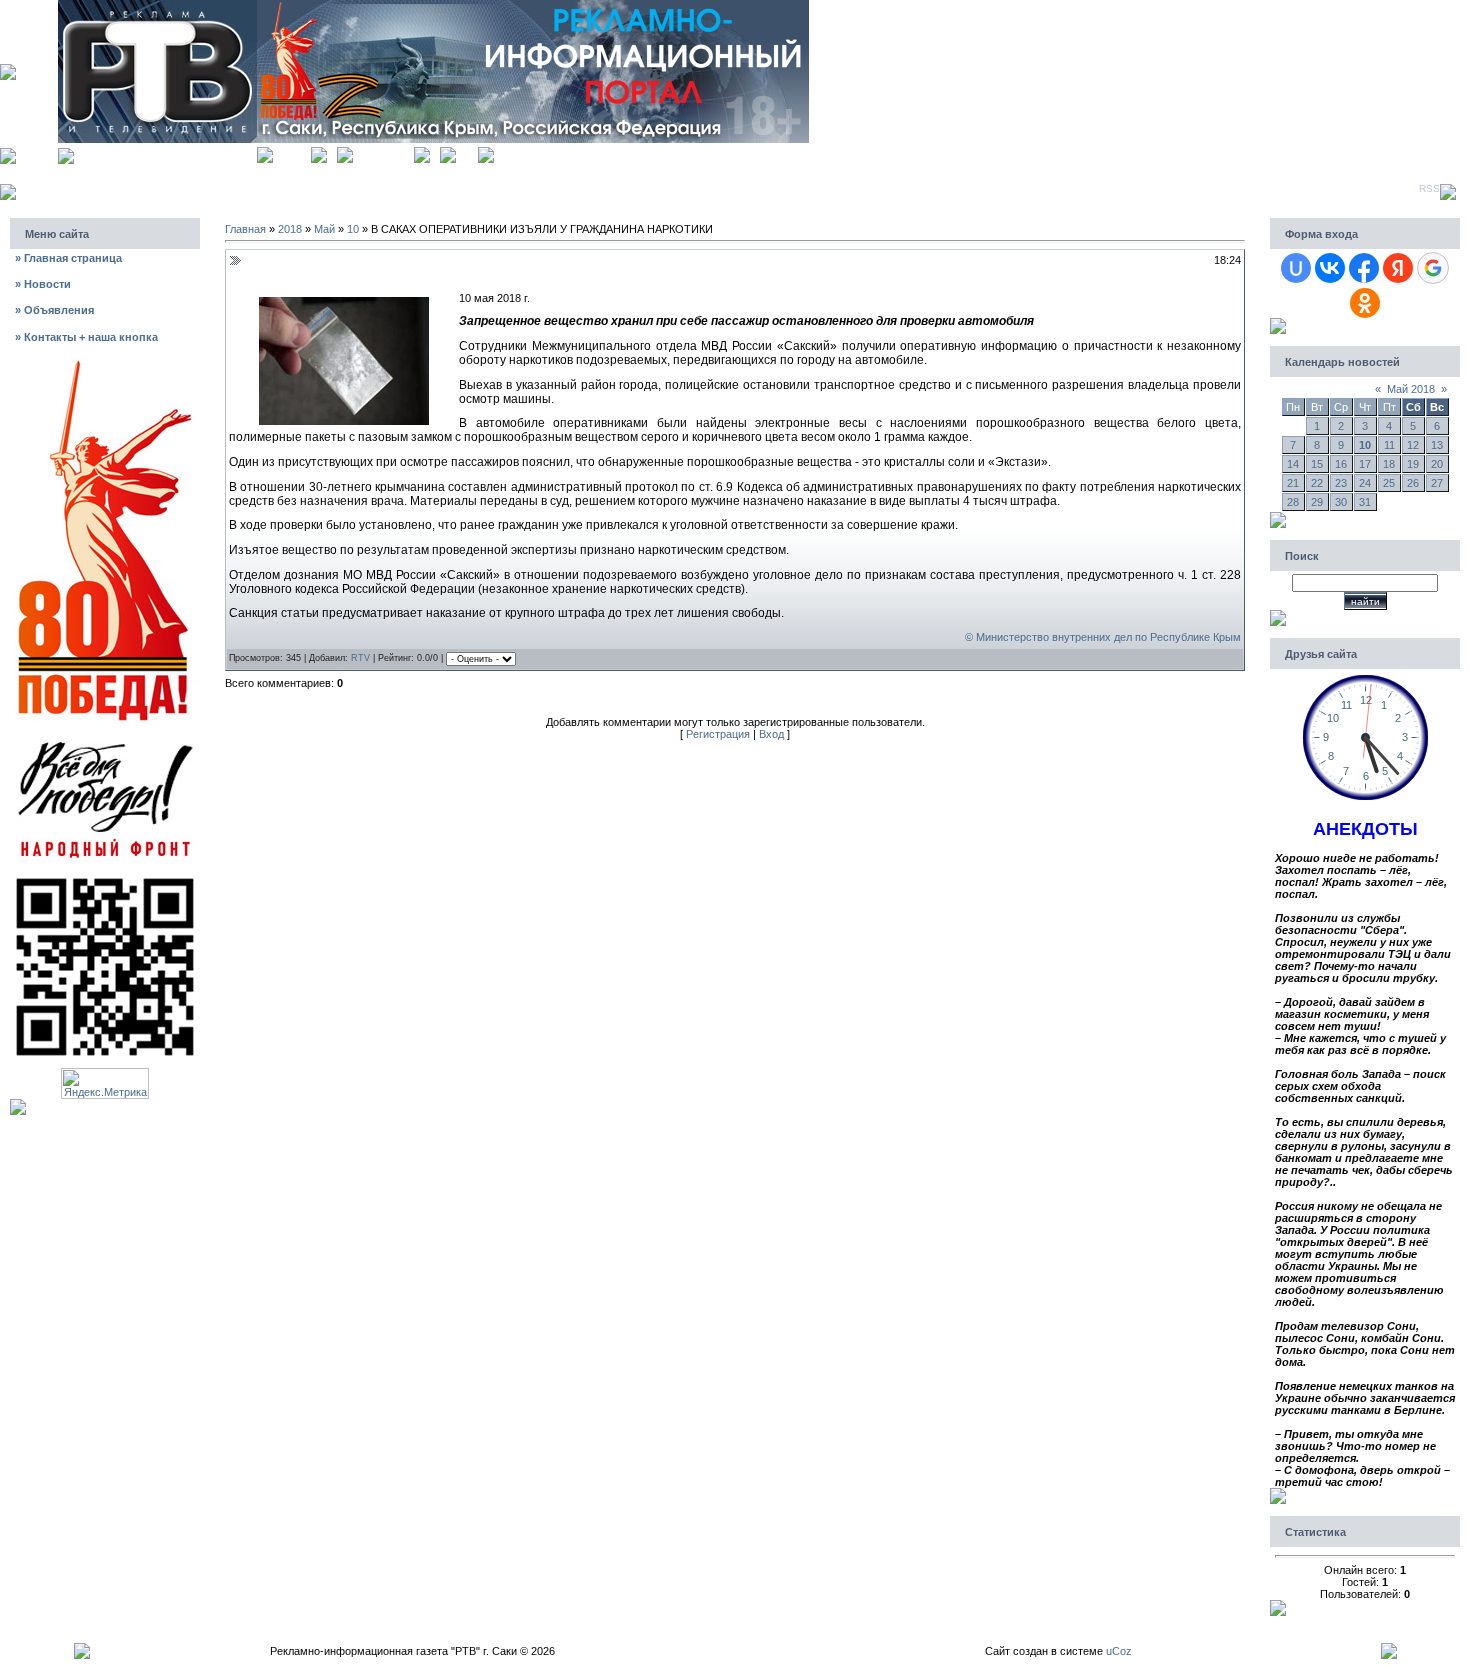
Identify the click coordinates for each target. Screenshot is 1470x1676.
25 (1389, 483)
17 (1365, 464)
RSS (1429, 188)
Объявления (54, 310)
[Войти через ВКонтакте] (1330, 268)
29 (1317, 502)
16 (1341, 464)
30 (1341, 502)
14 (1293, 464)
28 (1293, 502)
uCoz (1119, 1651)
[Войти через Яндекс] (1398, 268)
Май (324, 229)
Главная (292, 152)
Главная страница (68, 258)
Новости (43, 284)
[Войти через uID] (1296, 268)
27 (1437, 483)
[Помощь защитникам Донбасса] (105, 740)
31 (1365, 502)
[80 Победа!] (105, 363)
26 (1413, 483)
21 (1293, 483)
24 (1365, 483)
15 (1317, 464)
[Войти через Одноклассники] (1365, 303)
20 (1437, 464)
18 (1389, 464)
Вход (467, 152)
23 (1341, 483)
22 (1317, 483)
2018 (290, 229)
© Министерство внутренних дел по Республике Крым (1103, 637)
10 (353, 229)
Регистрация (383, 152)
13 (1437, 445)
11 (1389, 445)
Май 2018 (1411, 389)
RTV (360, 658)
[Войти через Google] (1433, 268)
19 (1413, 464)
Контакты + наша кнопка (86, 337)
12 (1413, 445)
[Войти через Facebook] (1364, 268)
